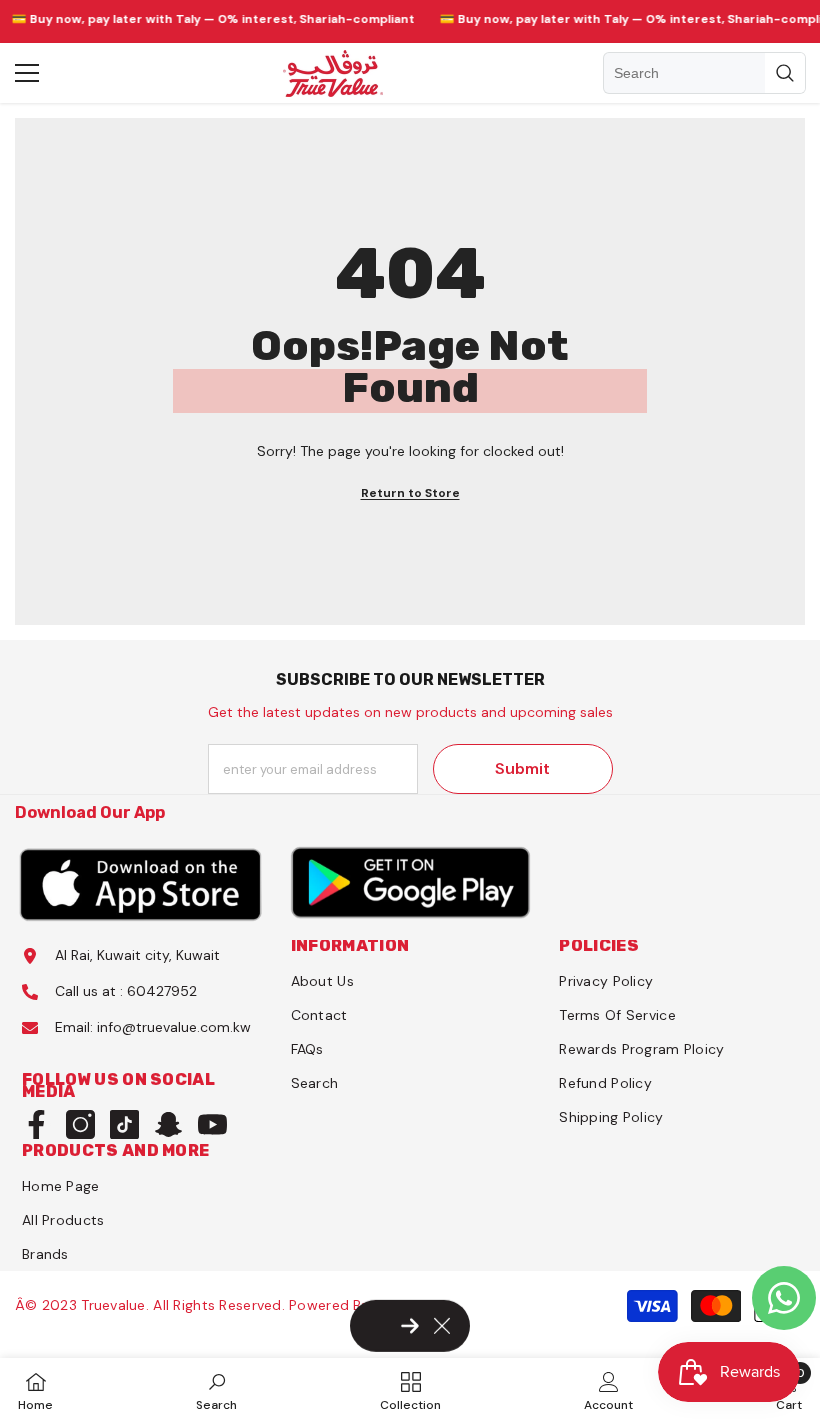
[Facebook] (36, 1124)
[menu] (27, 73)
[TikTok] (124, 1124)
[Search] (704, 73)
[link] (216, 1390)
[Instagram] (80, 1124)
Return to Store (410, 493)
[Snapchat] (168, 1124)
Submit (522, 768)
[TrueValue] (141, 882)
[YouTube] (212, 1124)
